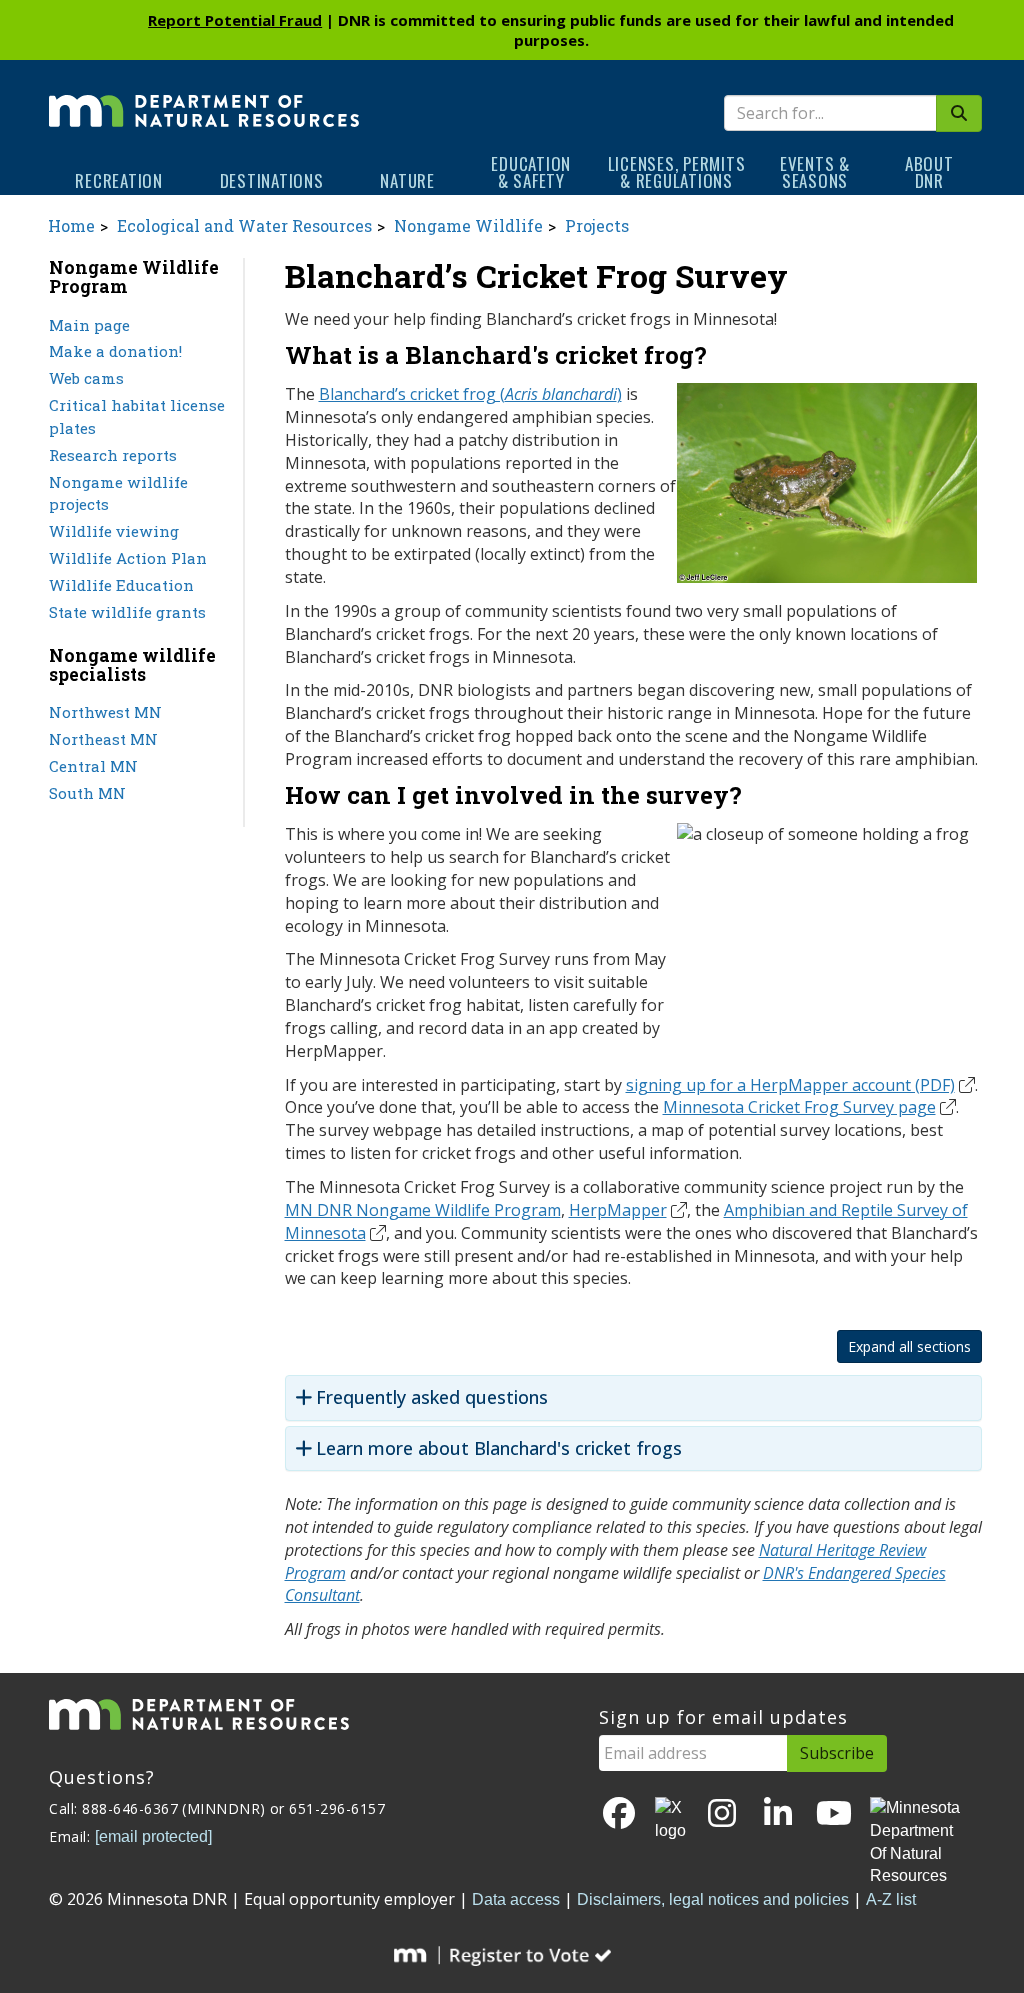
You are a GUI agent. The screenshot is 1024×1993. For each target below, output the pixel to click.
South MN (87, 793)
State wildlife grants (127, 612)
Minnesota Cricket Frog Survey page (799, 1107)
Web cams (86, 378)
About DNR (929, 172)
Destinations (272, 180)
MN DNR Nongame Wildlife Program (423, 1210)
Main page (89, 325)
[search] (959, 113)
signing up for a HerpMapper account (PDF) (790, 1085)
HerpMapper (618, 1210)
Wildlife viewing (114, 531)
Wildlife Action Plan (128, 558)
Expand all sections (909, 1346)
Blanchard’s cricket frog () (470, 394)
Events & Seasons (815, 172)
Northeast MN (103, 739)
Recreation (119, 180)
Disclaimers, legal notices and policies (713, 1899)
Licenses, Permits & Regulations (677, 172)
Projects (597, 225)
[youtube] (834, 1814)
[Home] (204, 97)
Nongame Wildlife (468, 225)
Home (71, 225)
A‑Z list (891, 1899)
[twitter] (670, 1820)
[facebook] (619, 1814)
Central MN (93, 766)
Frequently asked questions (432, 1397)
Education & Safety (531, 172)
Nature (407, 180)
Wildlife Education (121, 585)
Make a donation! (115, 351)
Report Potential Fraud (235, 20)
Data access (516, 1899)
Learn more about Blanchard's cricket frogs (499, 1448)
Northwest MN (105, 712)
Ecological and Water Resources (244, 225)
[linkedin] (778, 1814)
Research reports (113, 455)
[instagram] (722, 1814)
